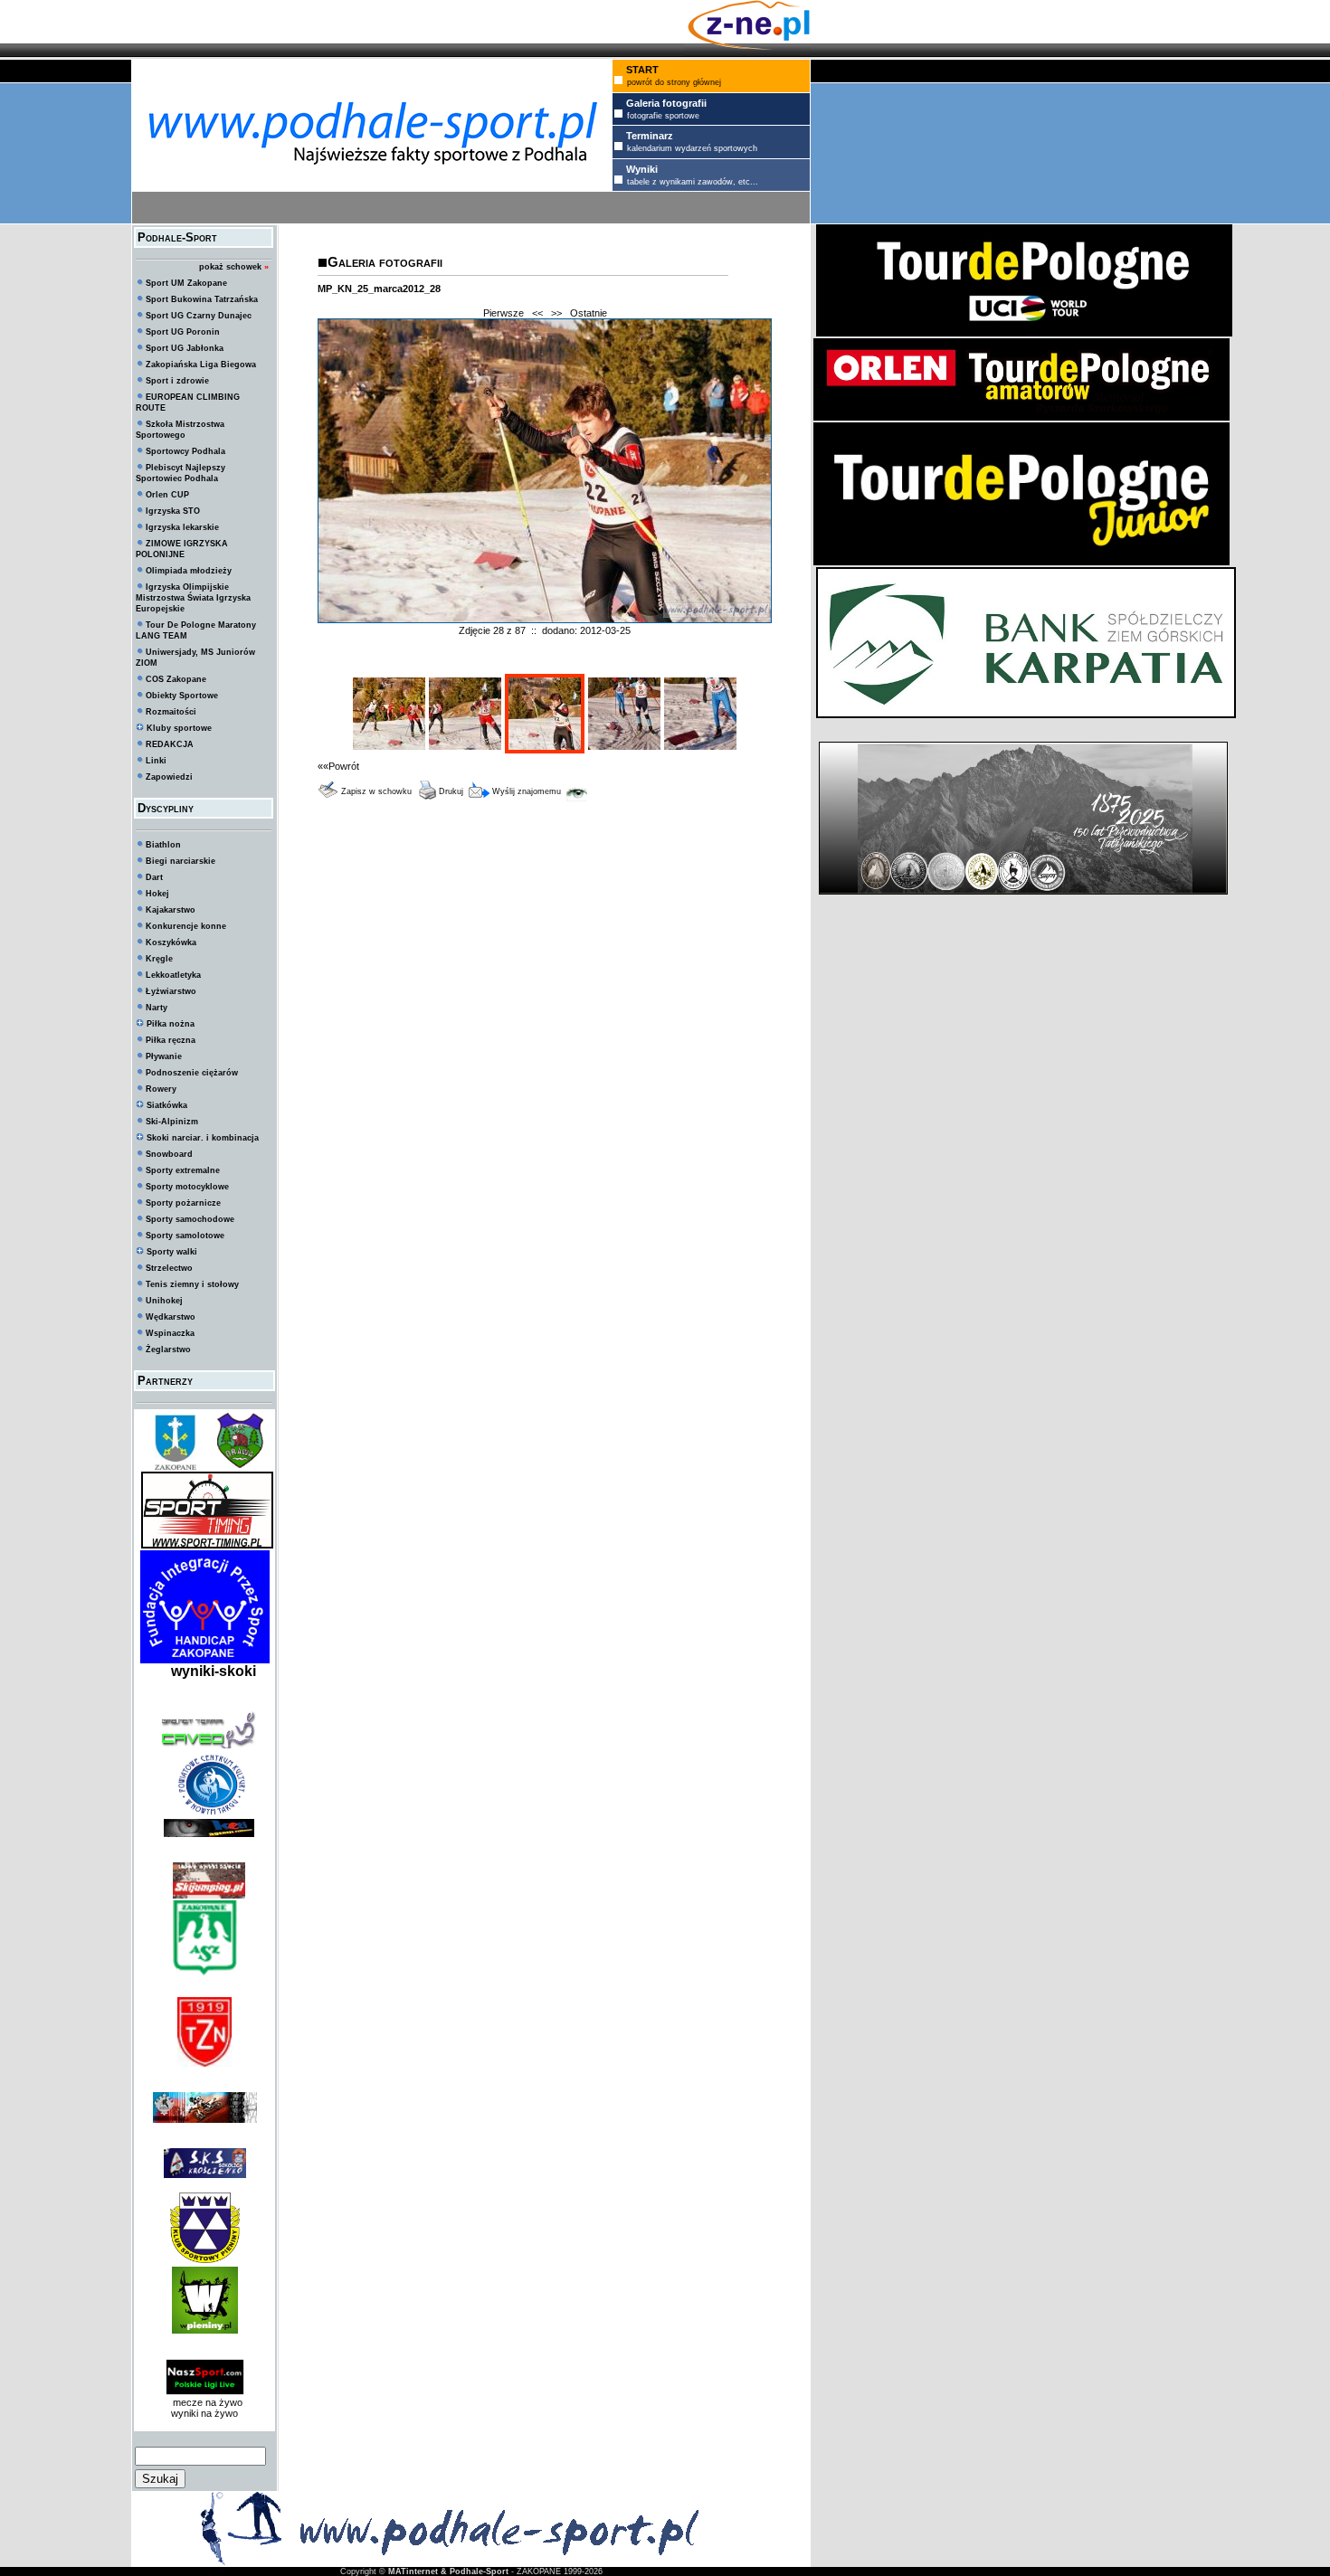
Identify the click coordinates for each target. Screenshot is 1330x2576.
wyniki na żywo (204, 2413)
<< (537, 313)
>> (556, 313)
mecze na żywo (205, 2402)
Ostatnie (589, 313)
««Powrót (338, 766)
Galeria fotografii (385, 262)
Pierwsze (503, 313)
